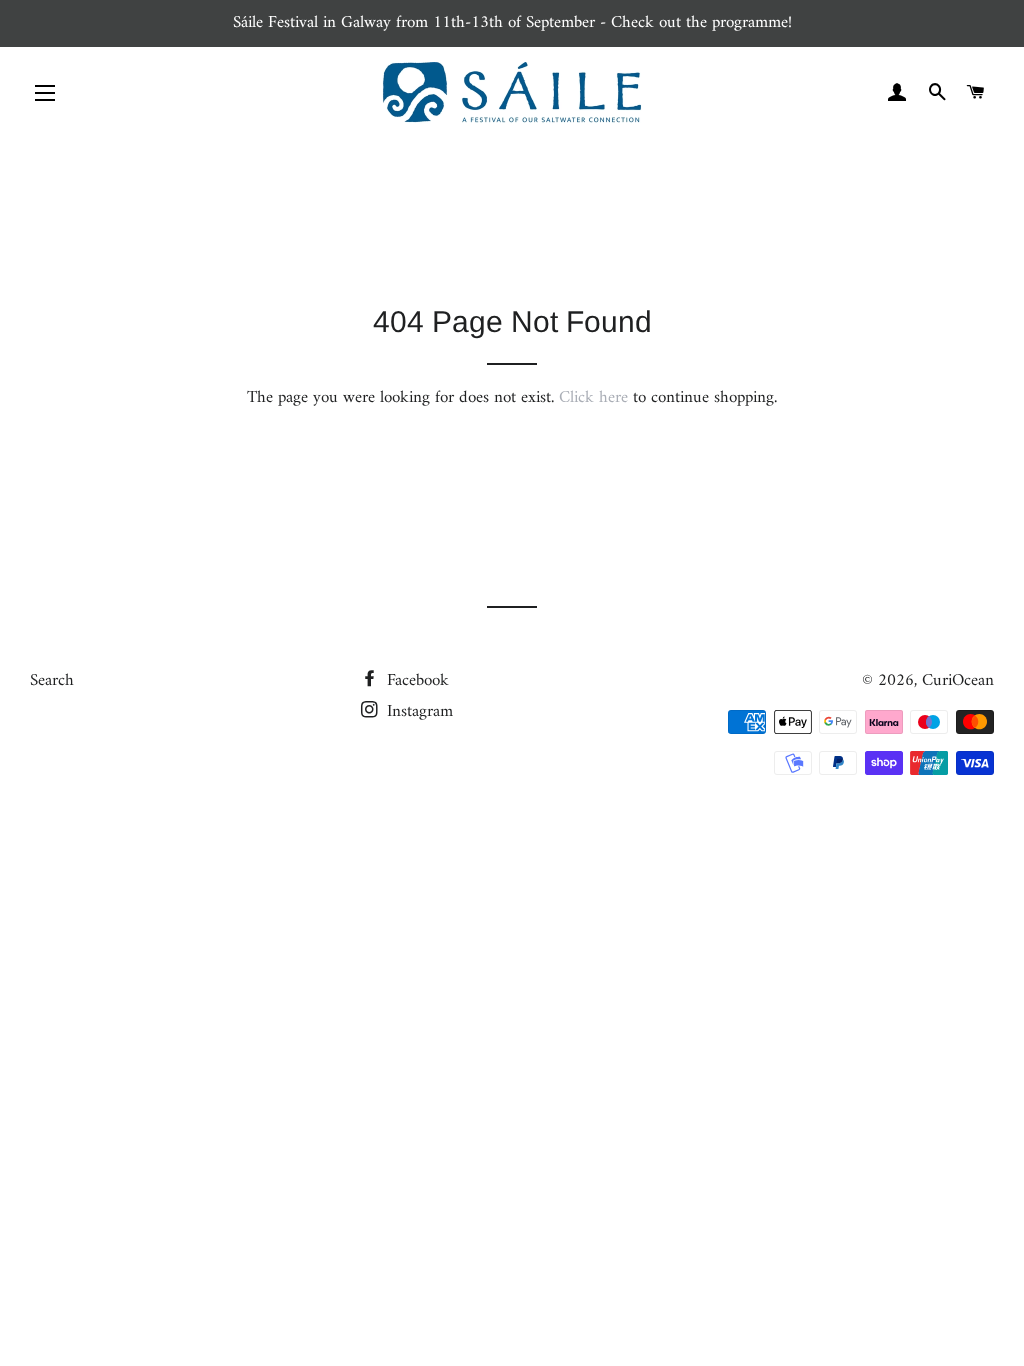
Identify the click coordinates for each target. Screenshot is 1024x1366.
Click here (593, 398)
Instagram (417, 712)
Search (52, 681)
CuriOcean (958, 681)
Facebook (415, 681)
